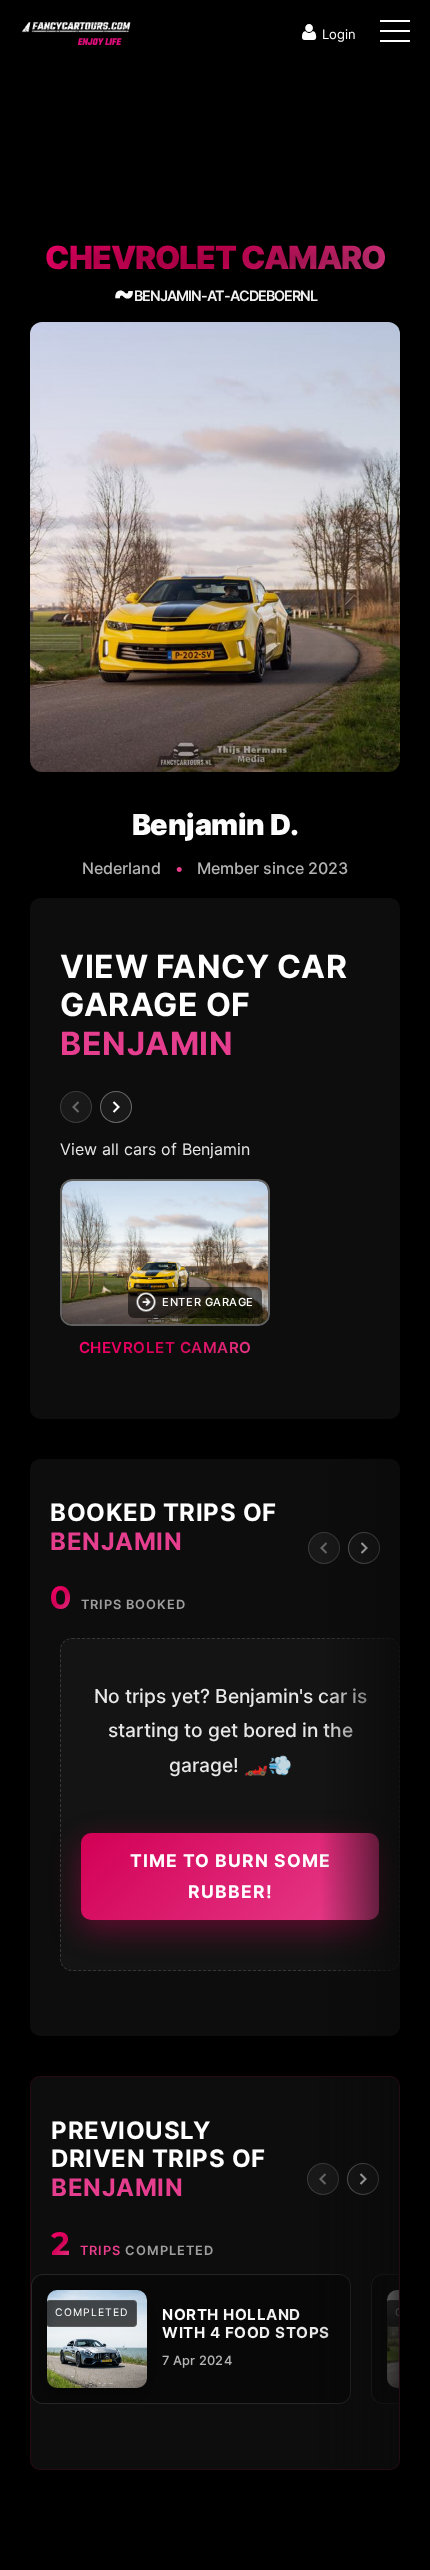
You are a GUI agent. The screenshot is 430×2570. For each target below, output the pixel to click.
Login (339, 34)
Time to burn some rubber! (230, 1876)
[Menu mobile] (395, 35)
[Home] (75, 29)
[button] (215, 1274)
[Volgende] (116, 1107)
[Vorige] (76, 1107)
